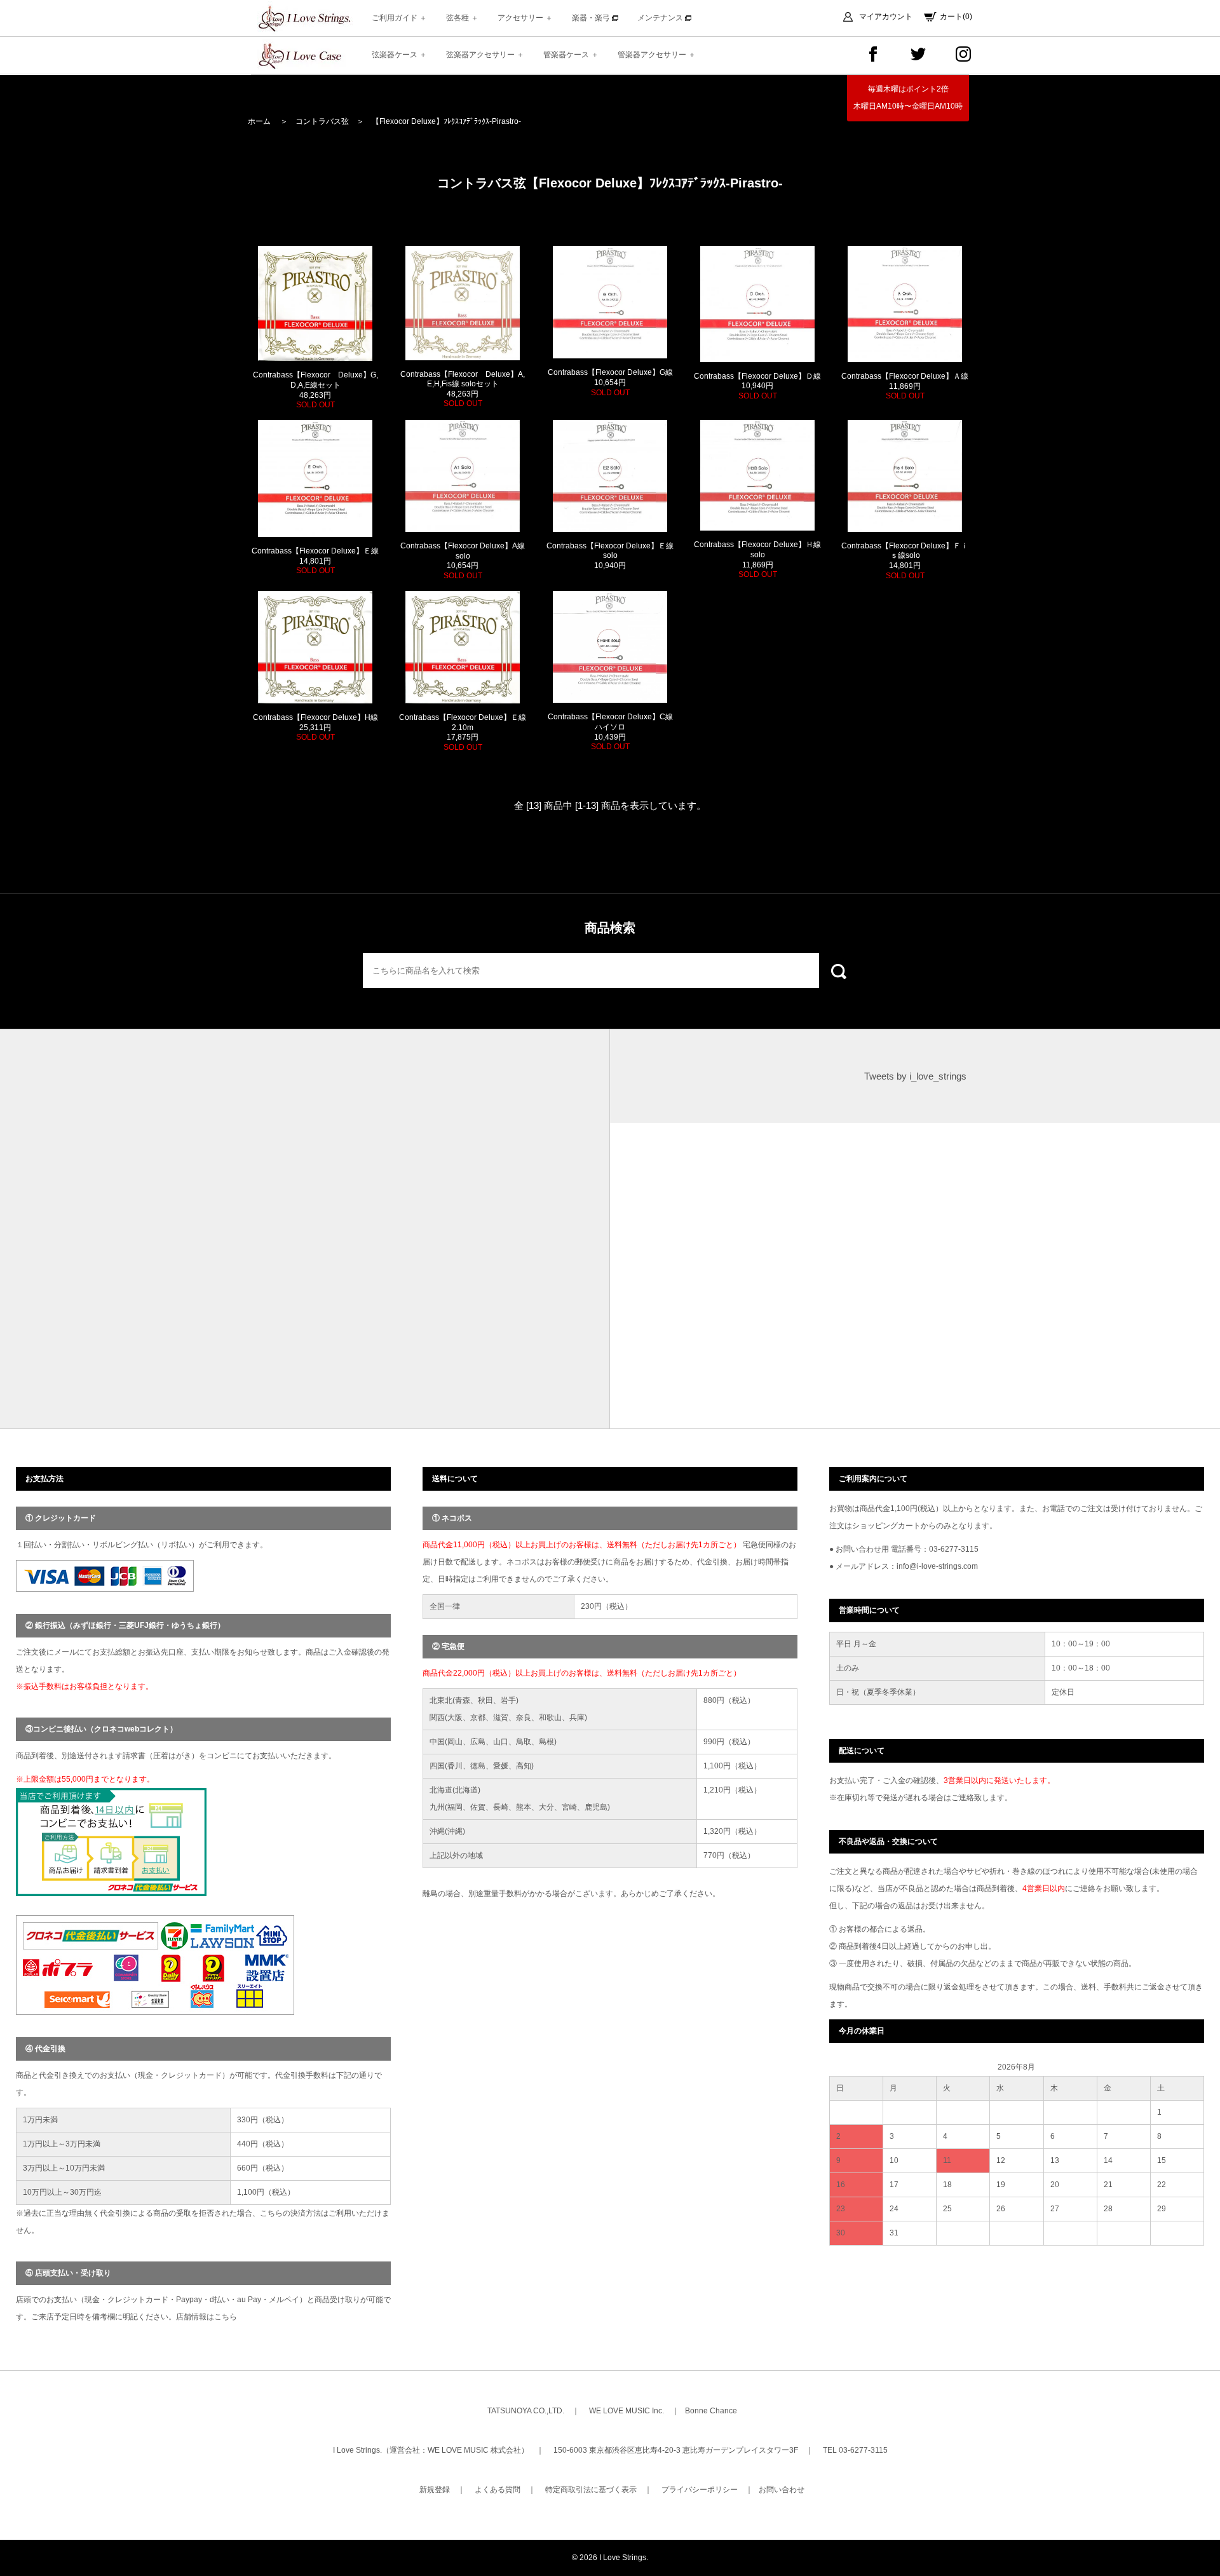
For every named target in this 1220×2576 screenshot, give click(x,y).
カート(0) (956, 17)
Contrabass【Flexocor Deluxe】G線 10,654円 (610, 382)
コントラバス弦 (322, 121)
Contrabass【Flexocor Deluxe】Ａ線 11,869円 (905, 386)
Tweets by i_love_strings (915, 1076)
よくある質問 (498, 2490)
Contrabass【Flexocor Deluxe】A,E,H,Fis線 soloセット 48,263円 (463, 389)
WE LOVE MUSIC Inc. (627, 2411)
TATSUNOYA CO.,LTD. (526, 2411)
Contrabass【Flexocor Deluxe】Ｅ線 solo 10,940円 (610, 556)
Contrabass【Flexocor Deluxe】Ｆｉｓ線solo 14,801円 (905, 561)
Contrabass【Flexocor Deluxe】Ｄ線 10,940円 (757, 386)
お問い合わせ (782, 2490)
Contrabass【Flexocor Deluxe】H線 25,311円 (315, 727)
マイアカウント (886, 17)
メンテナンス (661, 18)
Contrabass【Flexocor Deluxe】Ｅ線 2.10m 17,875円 (463, 732)
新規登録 (435, 2490)
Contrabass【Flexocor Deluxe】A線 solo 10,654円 (463, 561)
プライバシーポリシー (700, 2490)
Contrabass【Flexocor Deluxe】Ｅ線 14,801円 (315, 561)
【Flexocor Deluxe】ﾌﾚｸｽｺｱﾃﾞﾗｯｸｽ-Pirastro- (446, 121)
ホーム (259, 121)
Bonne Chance (711, 2411)
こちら (226, 2317)
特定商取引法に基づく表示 (591, 2490)
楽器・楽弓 (592, 18)
